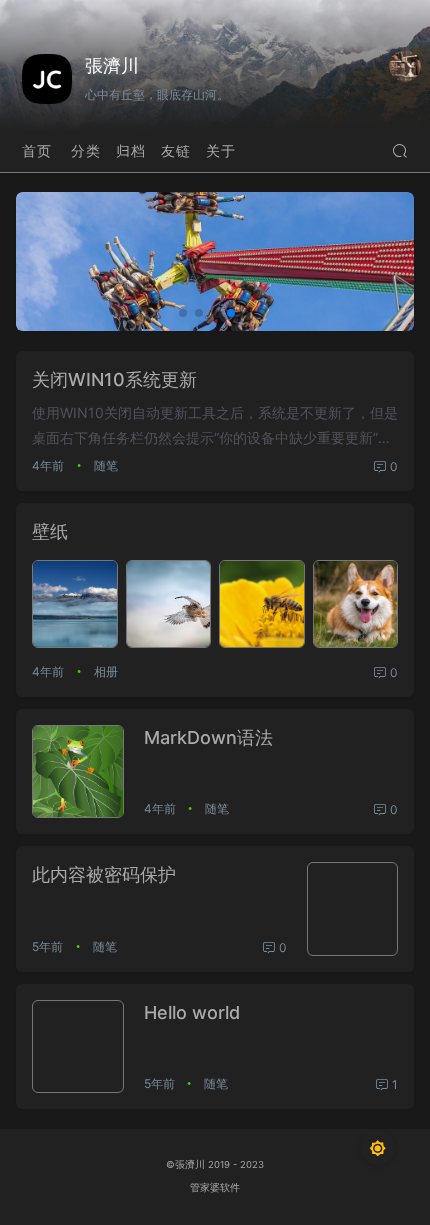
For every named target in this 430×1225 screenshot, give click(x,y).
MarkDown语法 (208, 737)
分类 (86, 150)
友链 (176, 150)
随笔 (106, 465)
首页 (37, 150)
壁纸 (50, 531)
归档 (131, 150)
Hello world (192, 1012)
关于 (221, 150)
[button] (183, 313)
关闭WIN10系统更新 (114, 379)
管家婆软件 (215, 1187)
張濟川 (112, 65)
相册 (106, 671)
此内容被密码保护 (104, 874)
